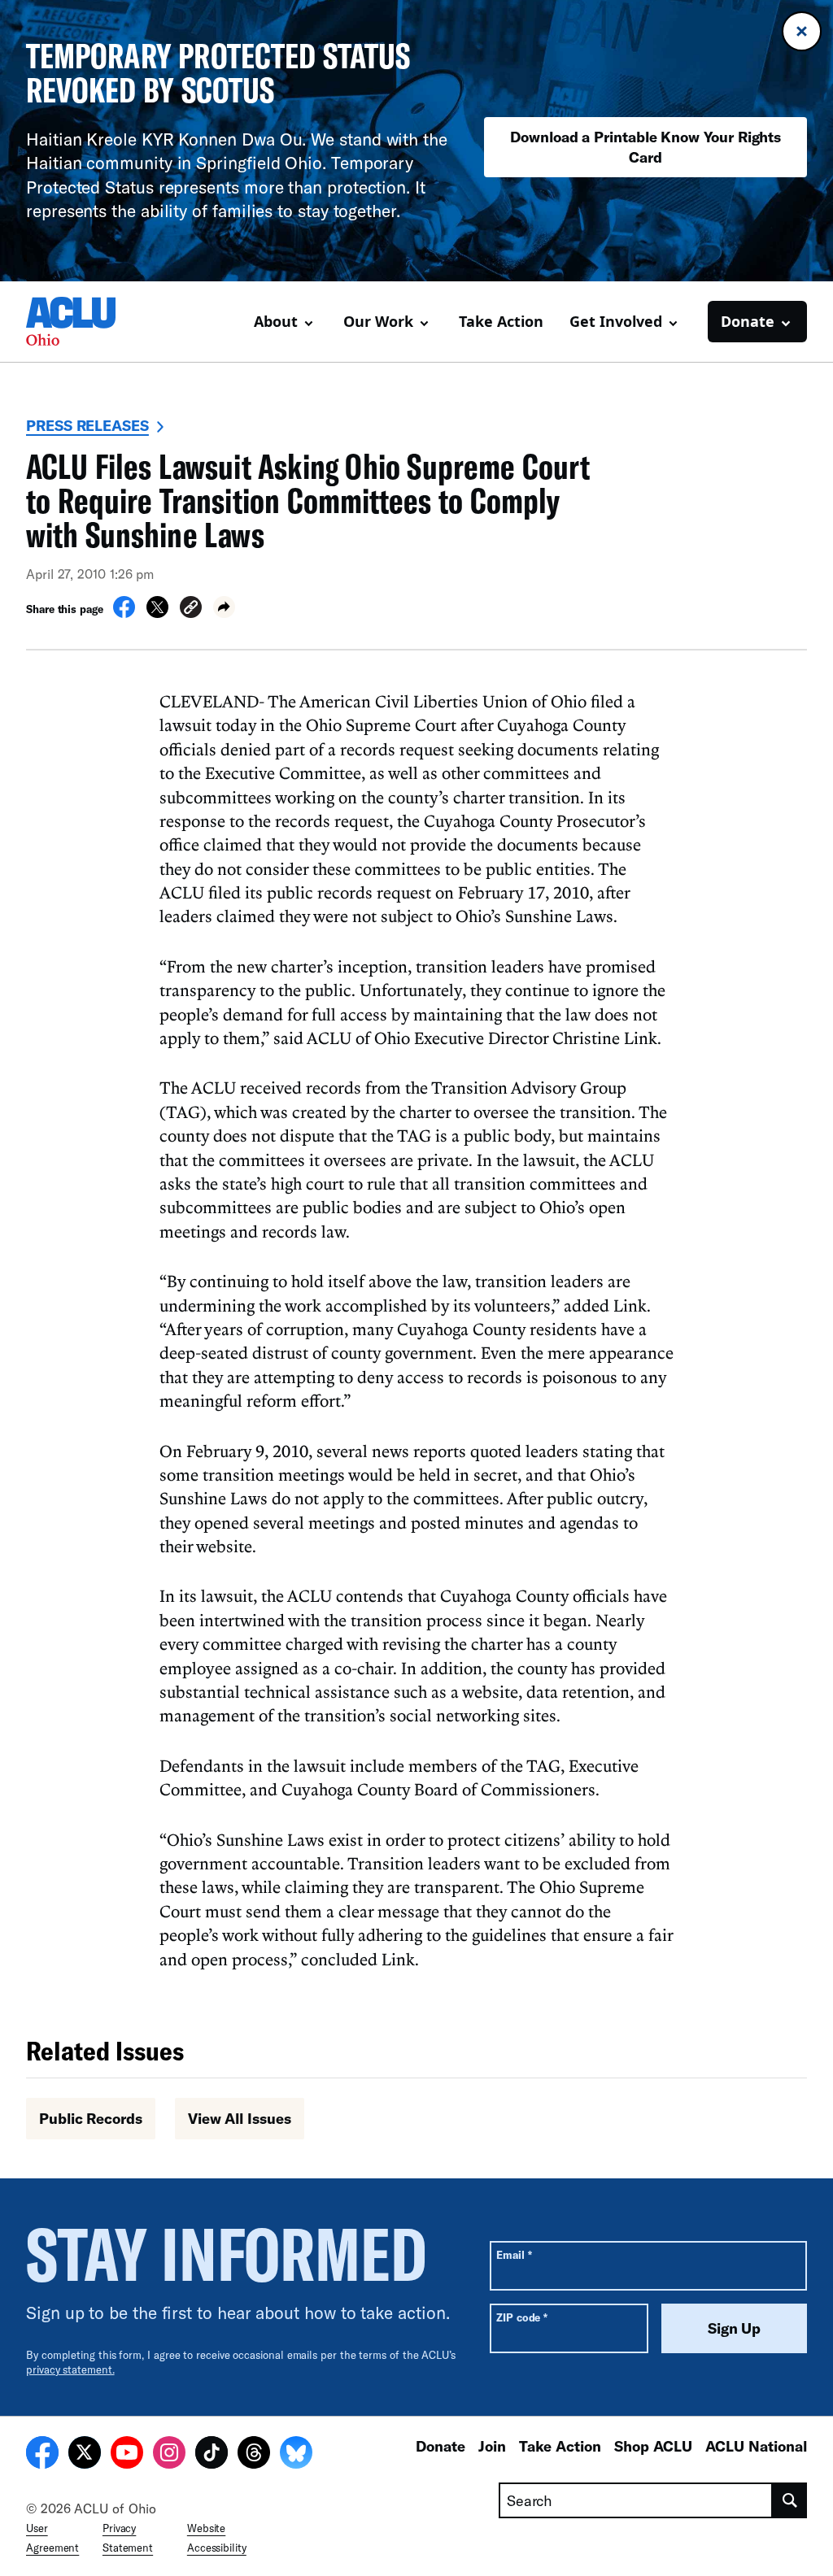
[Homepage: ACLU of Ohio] (83, 321)
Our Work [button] (378, 321)
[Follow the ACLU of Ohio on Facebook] (42, 2455)
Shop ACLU (653, 2446)
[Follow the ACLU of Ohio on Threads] (254, 2455)
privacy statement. (70, 2369)
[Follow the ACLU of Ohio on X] (85, 2455)
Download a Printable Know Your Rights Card (645, 147)
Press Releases (87, 425)
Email (514, 2254)
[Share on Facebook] (124, 613)
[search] (790, 2500)
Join (492, 2446)
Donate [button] (748, 321)
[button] (191, 609)
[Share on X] (157, 613)
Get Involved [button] (616, 321)
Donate (440, 2446)
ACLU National (756, 2446)
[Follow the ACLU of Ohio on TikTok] (212, 2455)
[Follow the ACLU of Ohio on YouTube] (127, 2455)
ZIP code (522, 2317)
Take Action (501, 321)
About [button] (276, 321)
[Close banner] (802, 31)
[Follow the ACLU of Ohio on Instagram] (169, 2455)
